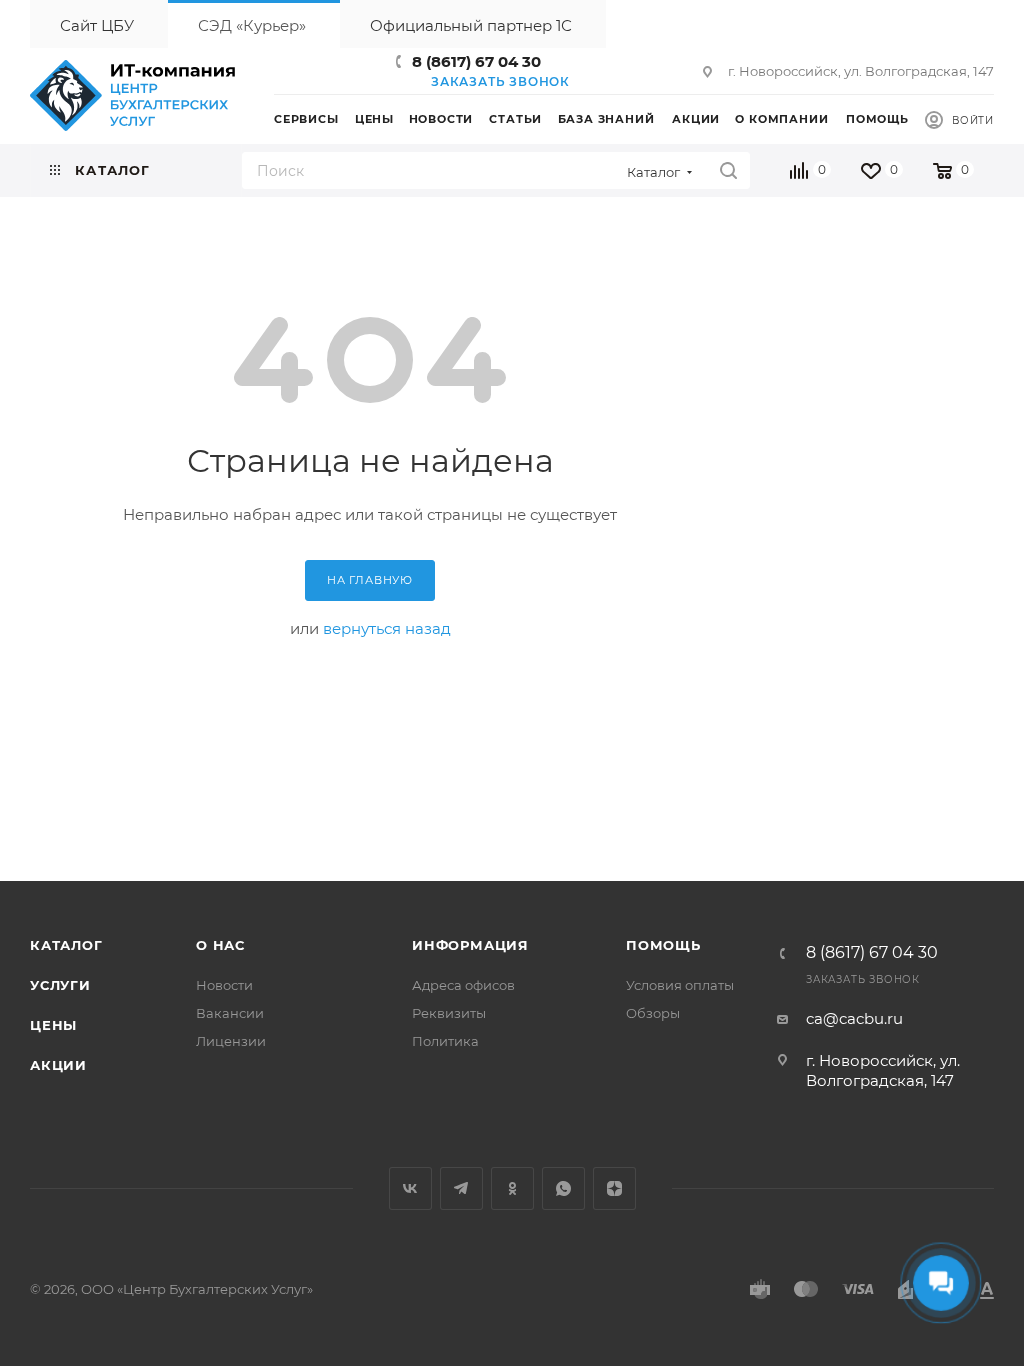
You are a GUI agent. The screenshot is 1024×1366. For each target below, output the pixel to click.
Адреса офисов (463, 985)
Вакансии (230, 1013)
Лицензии (231, 1041)
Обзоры (653, 1013)
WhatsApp (563, 1188)
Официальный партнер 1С (471, 25)
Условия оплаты (680, 985)
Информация (470, 945)
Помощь (663, 945)
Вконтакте (410, 1188)
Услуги (60, 985)
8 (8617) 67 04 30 (476, 61)
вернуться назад (387, 628)
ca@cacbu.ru (854, 1018)
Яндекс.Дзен (614, 1188)
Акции (58, 1065)
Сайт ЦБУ (97, 25)
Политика (445, 1041)
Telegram (461, 1188)
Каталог (66, 945)
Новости (224, 985)
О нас (220, 945)
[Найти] (728, 170)
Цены (53, 1025)
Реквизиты (449, 1013)
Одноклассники (512, 1188)
